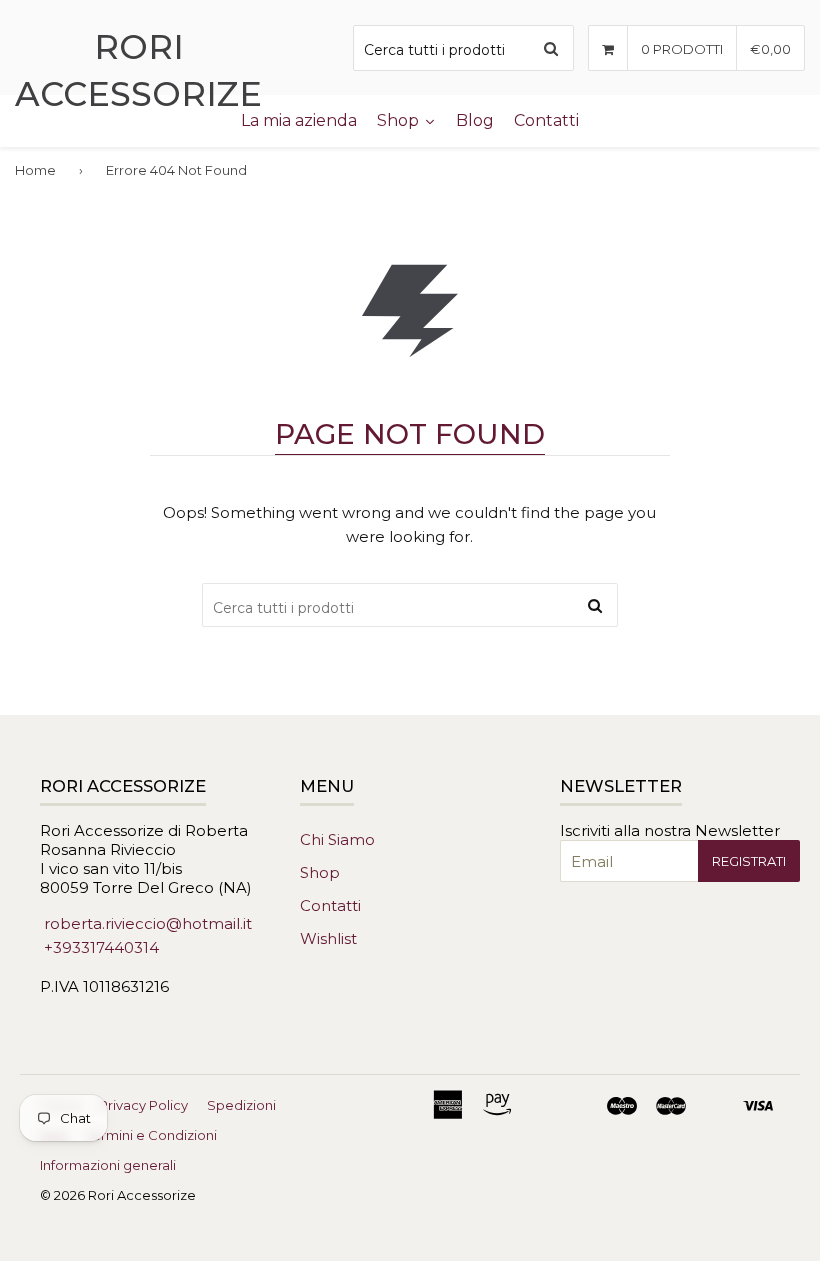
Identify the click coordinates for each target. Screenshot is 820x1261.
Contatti (330, 905)
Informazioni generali (108, 1165)
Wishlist (328, 938)
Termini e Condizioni (151, 1135)
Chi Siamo (337, 839)
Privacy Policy (143, 1105)
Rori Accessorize (138, 70)
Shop (320, 872)
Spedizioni (241, 1105)
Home (35, 170)
